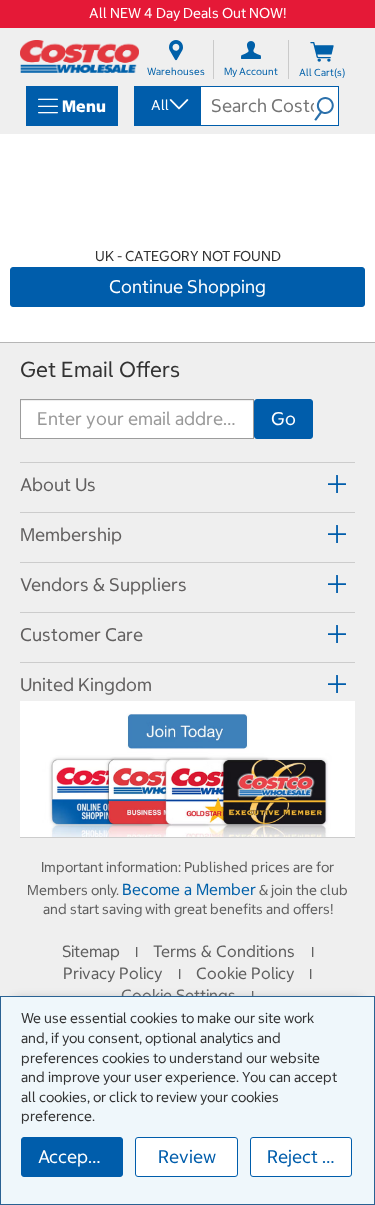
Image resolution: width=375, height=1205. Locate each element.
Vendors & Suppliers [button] (103, 584)
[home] (79, 56)
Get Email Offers (100, 369)
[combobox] (166, 105)
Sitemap (91, 951)
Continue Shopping (187, 286)
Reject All (305, 1156)
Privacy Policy (112, 973)
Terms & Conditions (224, 951)
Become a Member (189, 889)
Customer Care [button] (81, 634)
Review (187, 1156)
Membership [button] (71, 534)
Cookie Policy (245, 973)
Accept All (79, 1156)
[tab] (187, 484)
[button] (326, 106)
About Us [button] (58, 484)
